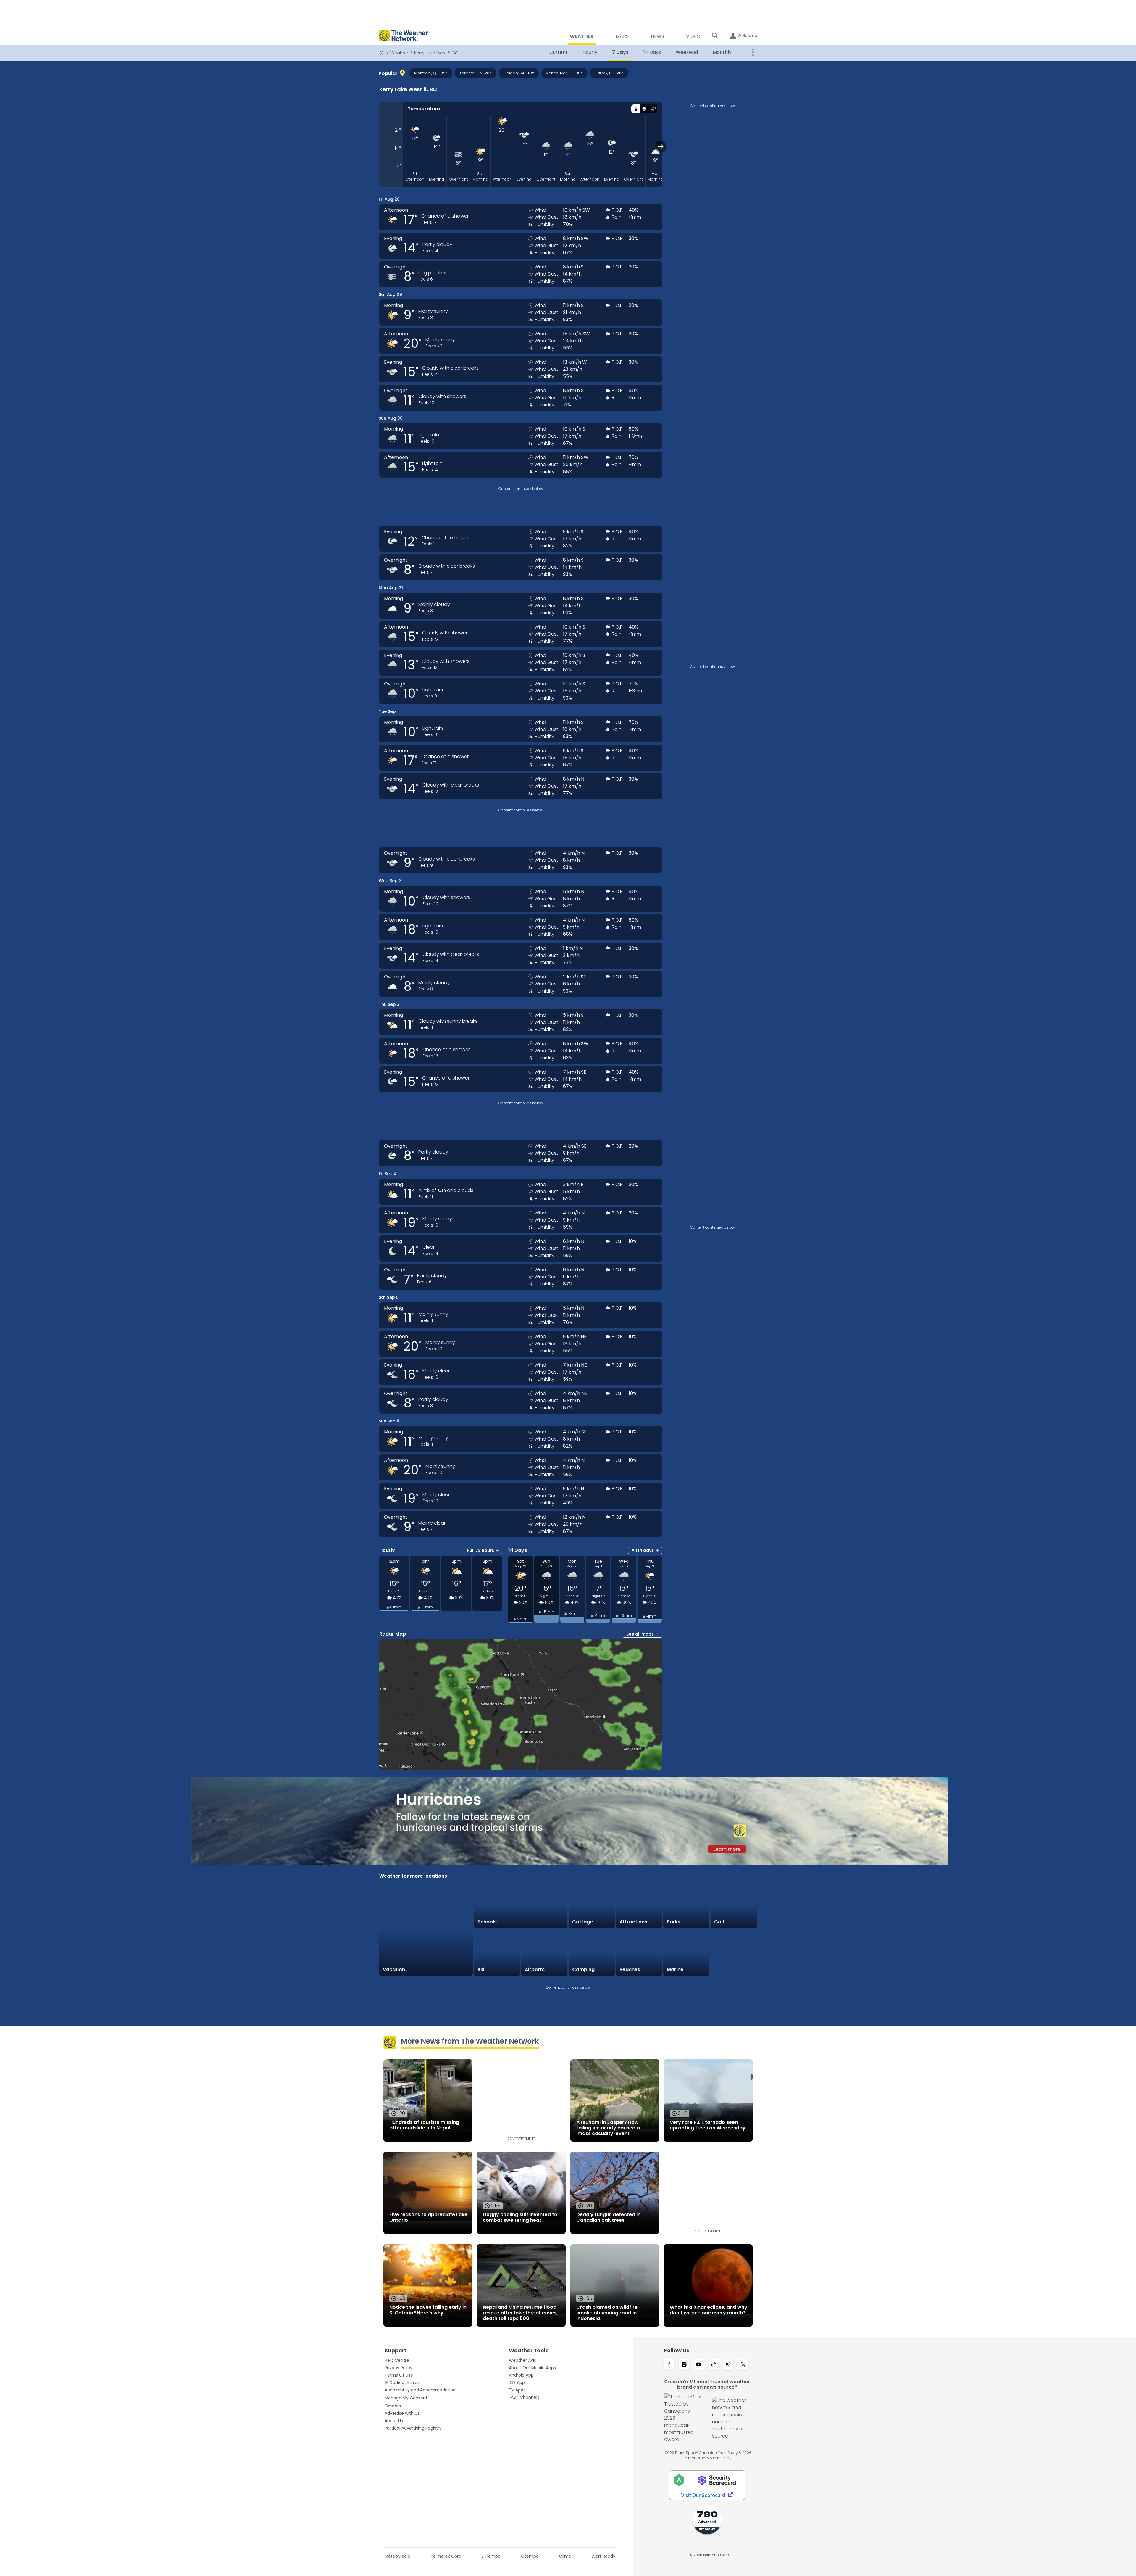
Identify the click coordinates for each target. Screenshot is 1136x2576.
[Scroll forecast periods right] (661, 146)
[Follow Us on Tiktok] (714, 2365)
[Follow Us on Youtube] (699, 2365)
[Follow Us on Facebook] (669, 2365)
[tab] (636, 109)
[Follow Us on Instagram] (684, 2365)
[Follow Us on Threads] (728, 2365)
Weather (399, 53)
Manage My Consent (406, 2398)
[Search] (715, 36)
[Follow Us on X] (743, 2365)
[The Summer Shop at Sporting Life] (734, 1953)
